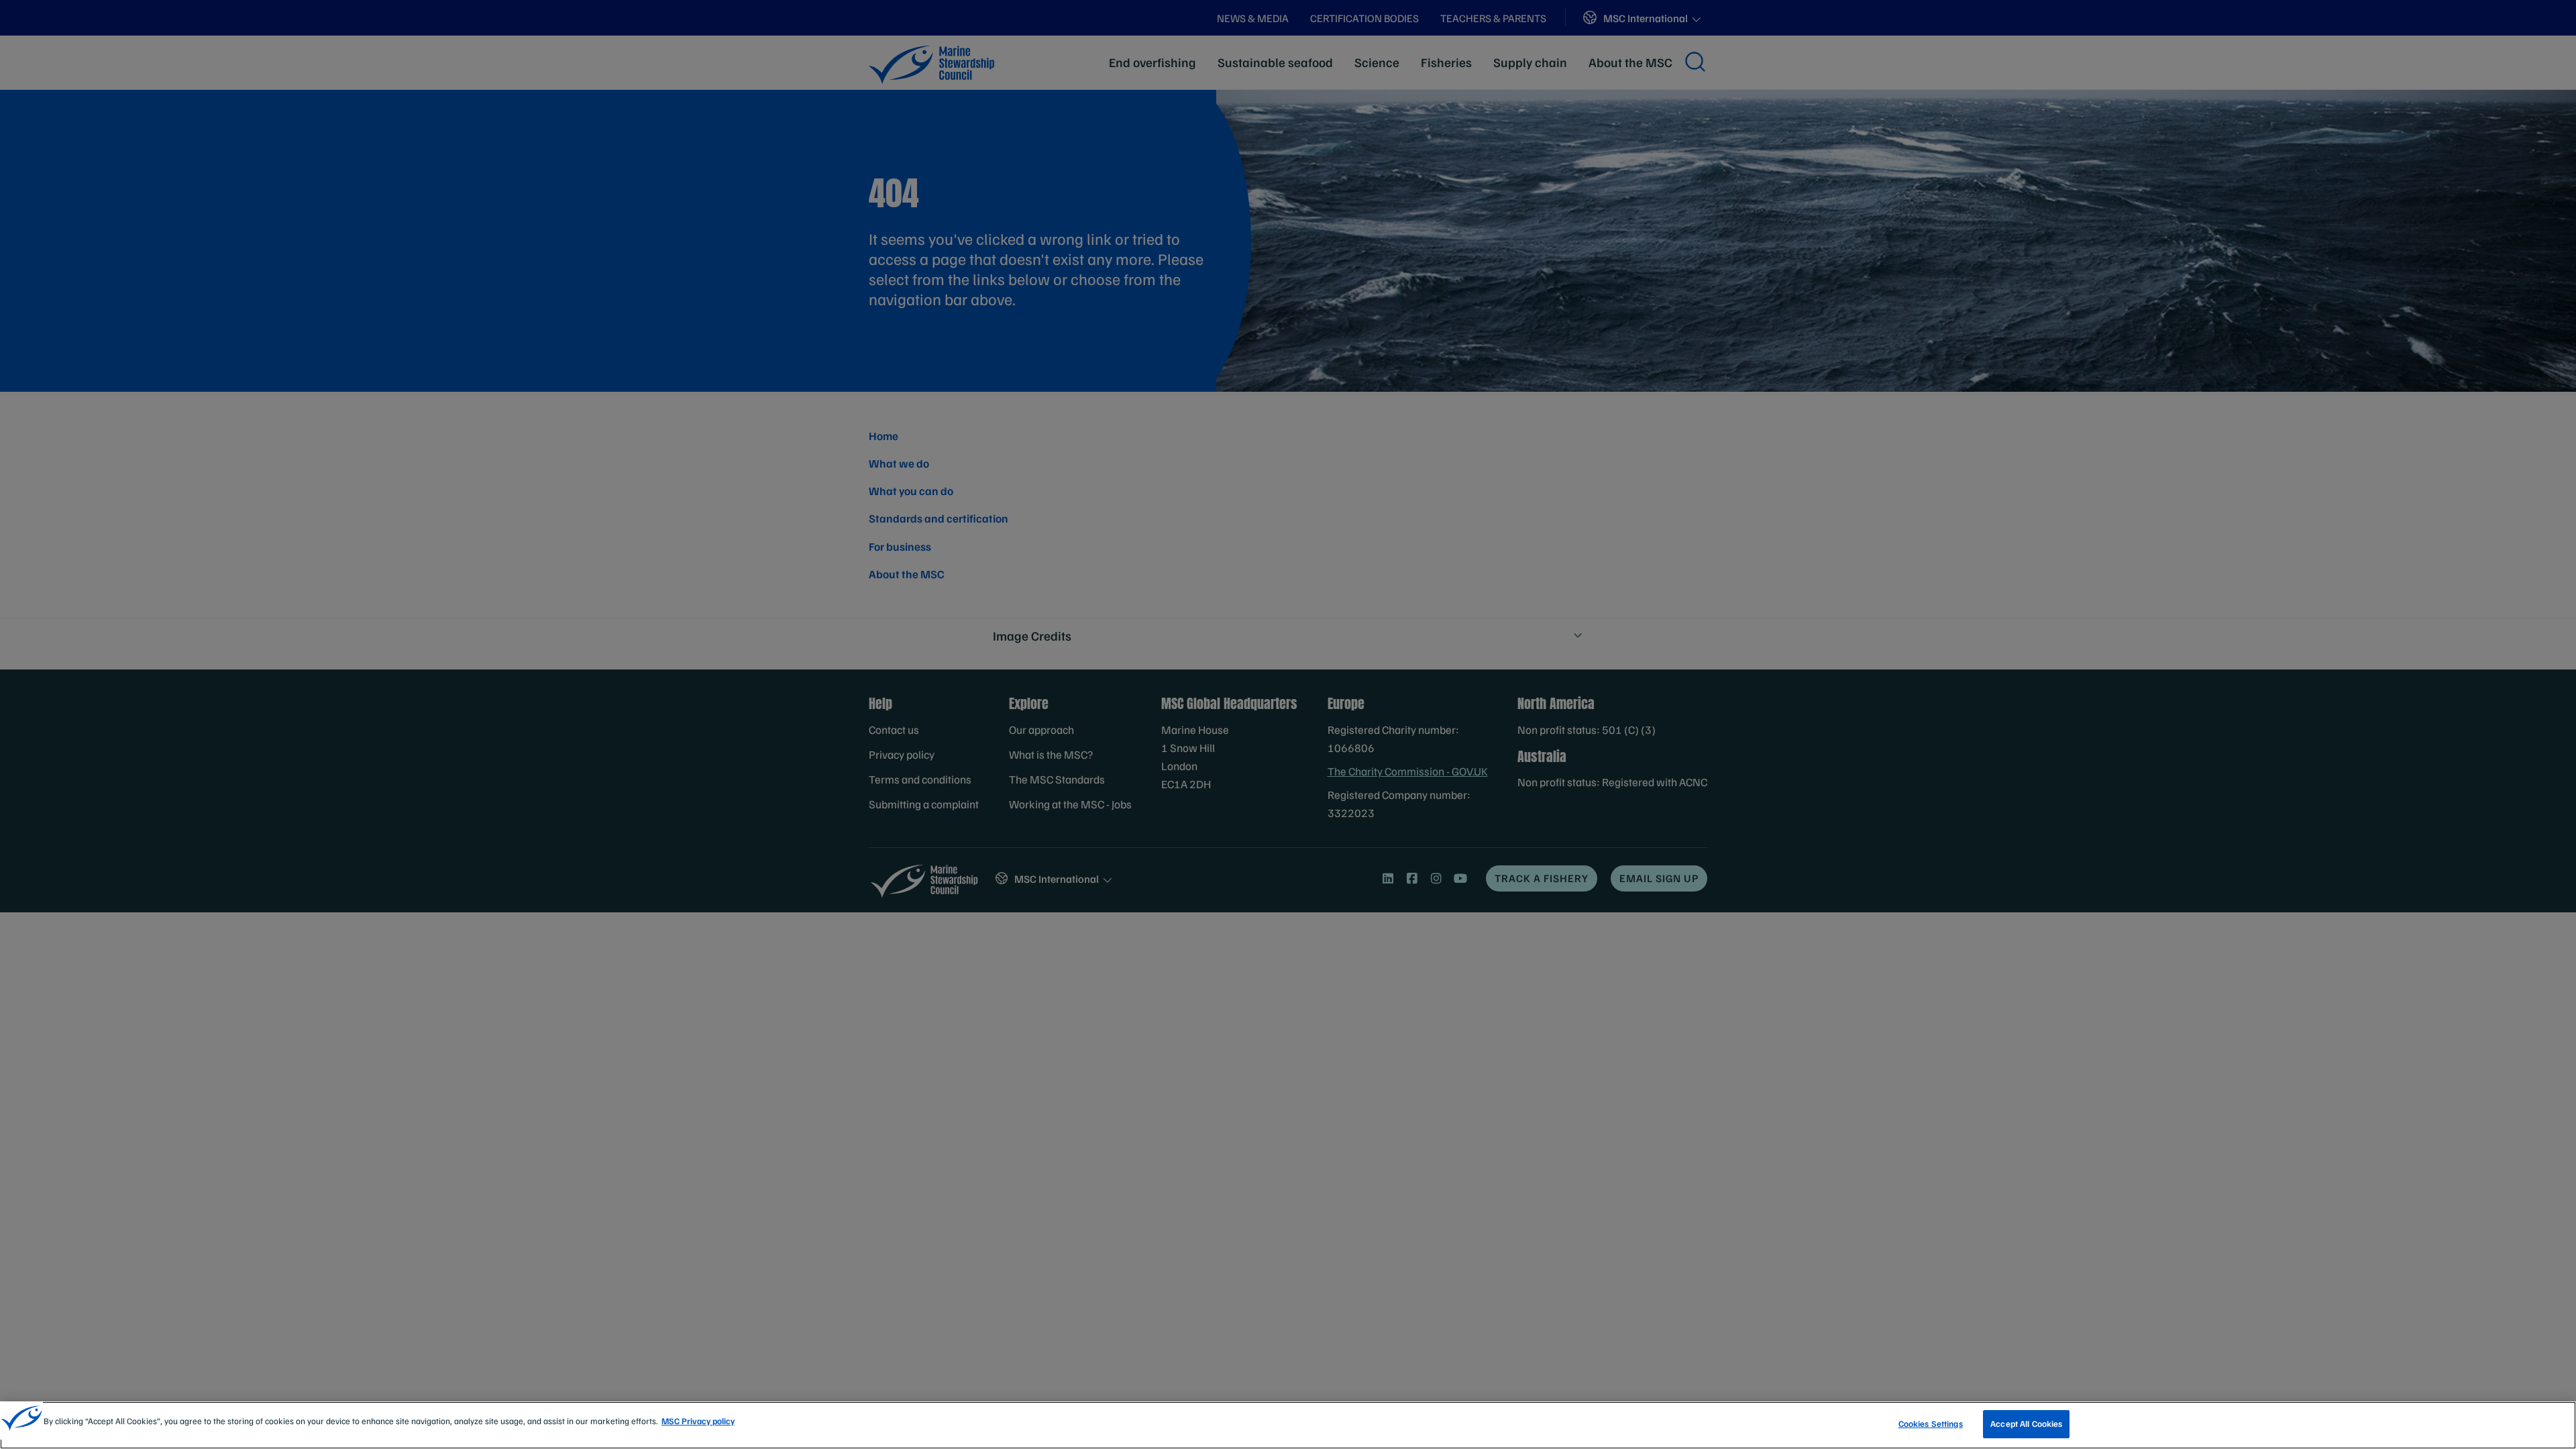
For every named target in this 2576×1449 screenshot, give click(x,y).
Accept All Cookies (2026, 1424)
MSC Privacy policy (698, 1421)
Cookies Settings (1931, 1424)
